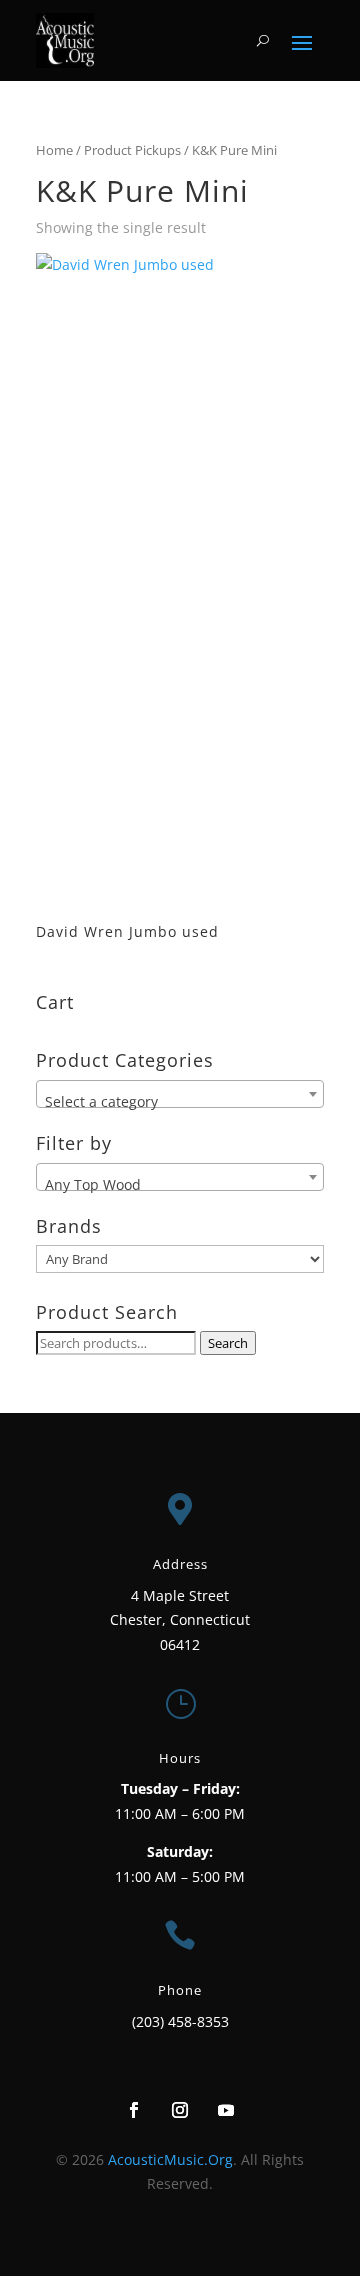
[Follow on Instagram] (180, 2110)
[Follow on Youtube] (226, 2110)
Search (228, 1343)
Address (180, 1564)
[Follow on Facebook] (134, 2110)
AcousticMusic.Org (170, 2159)
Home (54, 150)
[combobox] (180, 1094)
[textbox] (180, 1102)
